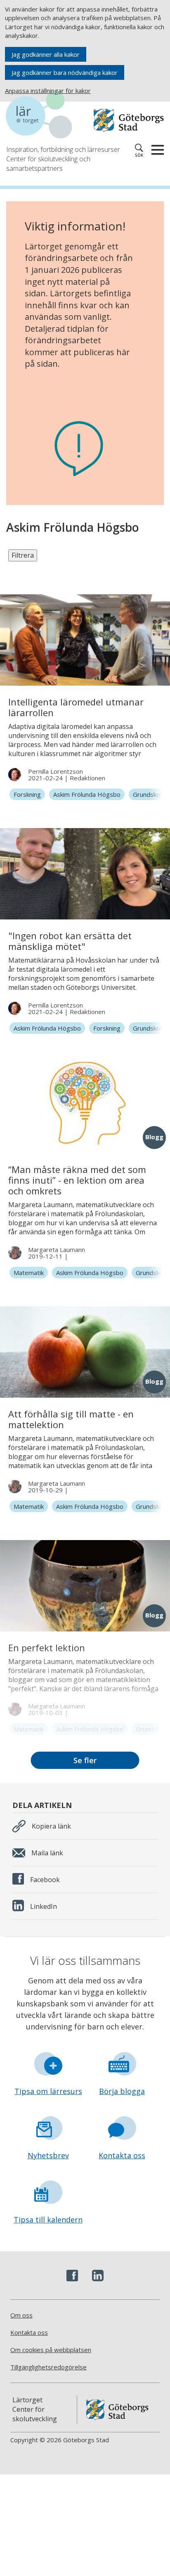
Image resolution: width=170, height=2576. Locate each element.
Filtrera (23, 555)
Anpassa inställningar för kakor (48, 91)
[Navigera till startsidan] (46, 116)
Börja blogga (122, 2091)
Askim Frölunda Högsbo (87, 794)
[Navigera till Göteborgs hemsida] (129, 120)
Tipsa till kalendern (48, 2220)
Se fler (85, 1760)
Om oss (21, 2315)
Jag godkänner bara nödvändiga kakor (65, 72)
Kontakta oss (122, 2155)
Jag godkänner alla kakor (46, 54)
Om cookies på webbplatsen (51, 2350)
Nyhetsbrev (48, 2155)
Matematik (29, 1273)
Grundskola (149, 794)
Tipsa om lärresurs (48, 2091)
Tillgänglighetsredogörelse (48, 2367)
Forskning (27, 794)
